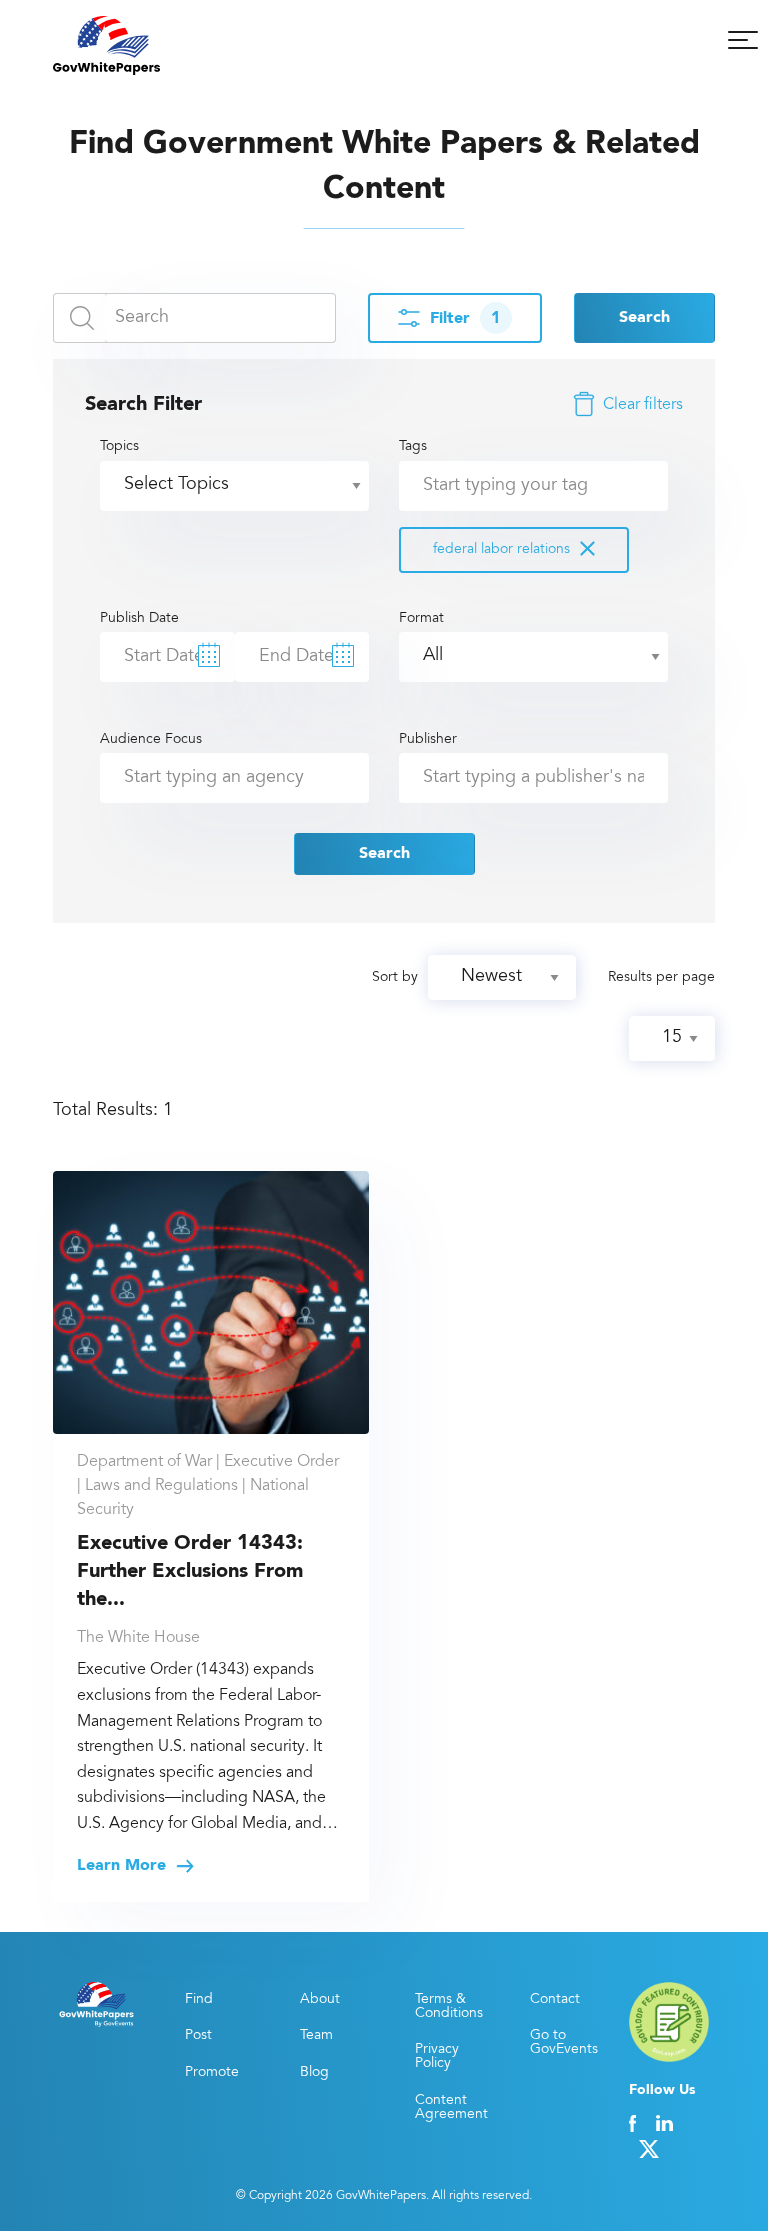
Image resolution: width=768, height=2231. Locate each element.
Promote (212, 2073)
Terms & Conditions (449, 2007)
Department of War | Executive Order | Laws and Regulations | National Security (208, 1486)
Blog (314, 2073)
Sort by (395, 978)
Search (644, 318)
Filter (465, 319)
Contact (555, 2000)
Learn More (124, 1866)
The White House (138, 1638)
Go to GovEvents (564, 2043)
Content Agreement (449, 2108)
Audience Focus (151, 740)
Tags (484, 498)
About (320, 2000)
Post (198, 2036)
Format (421, 619)
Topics (119, 447)
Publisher (428, 740)
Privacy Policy (437, 2057)
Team (316, 2036)
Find (199, 2000)
